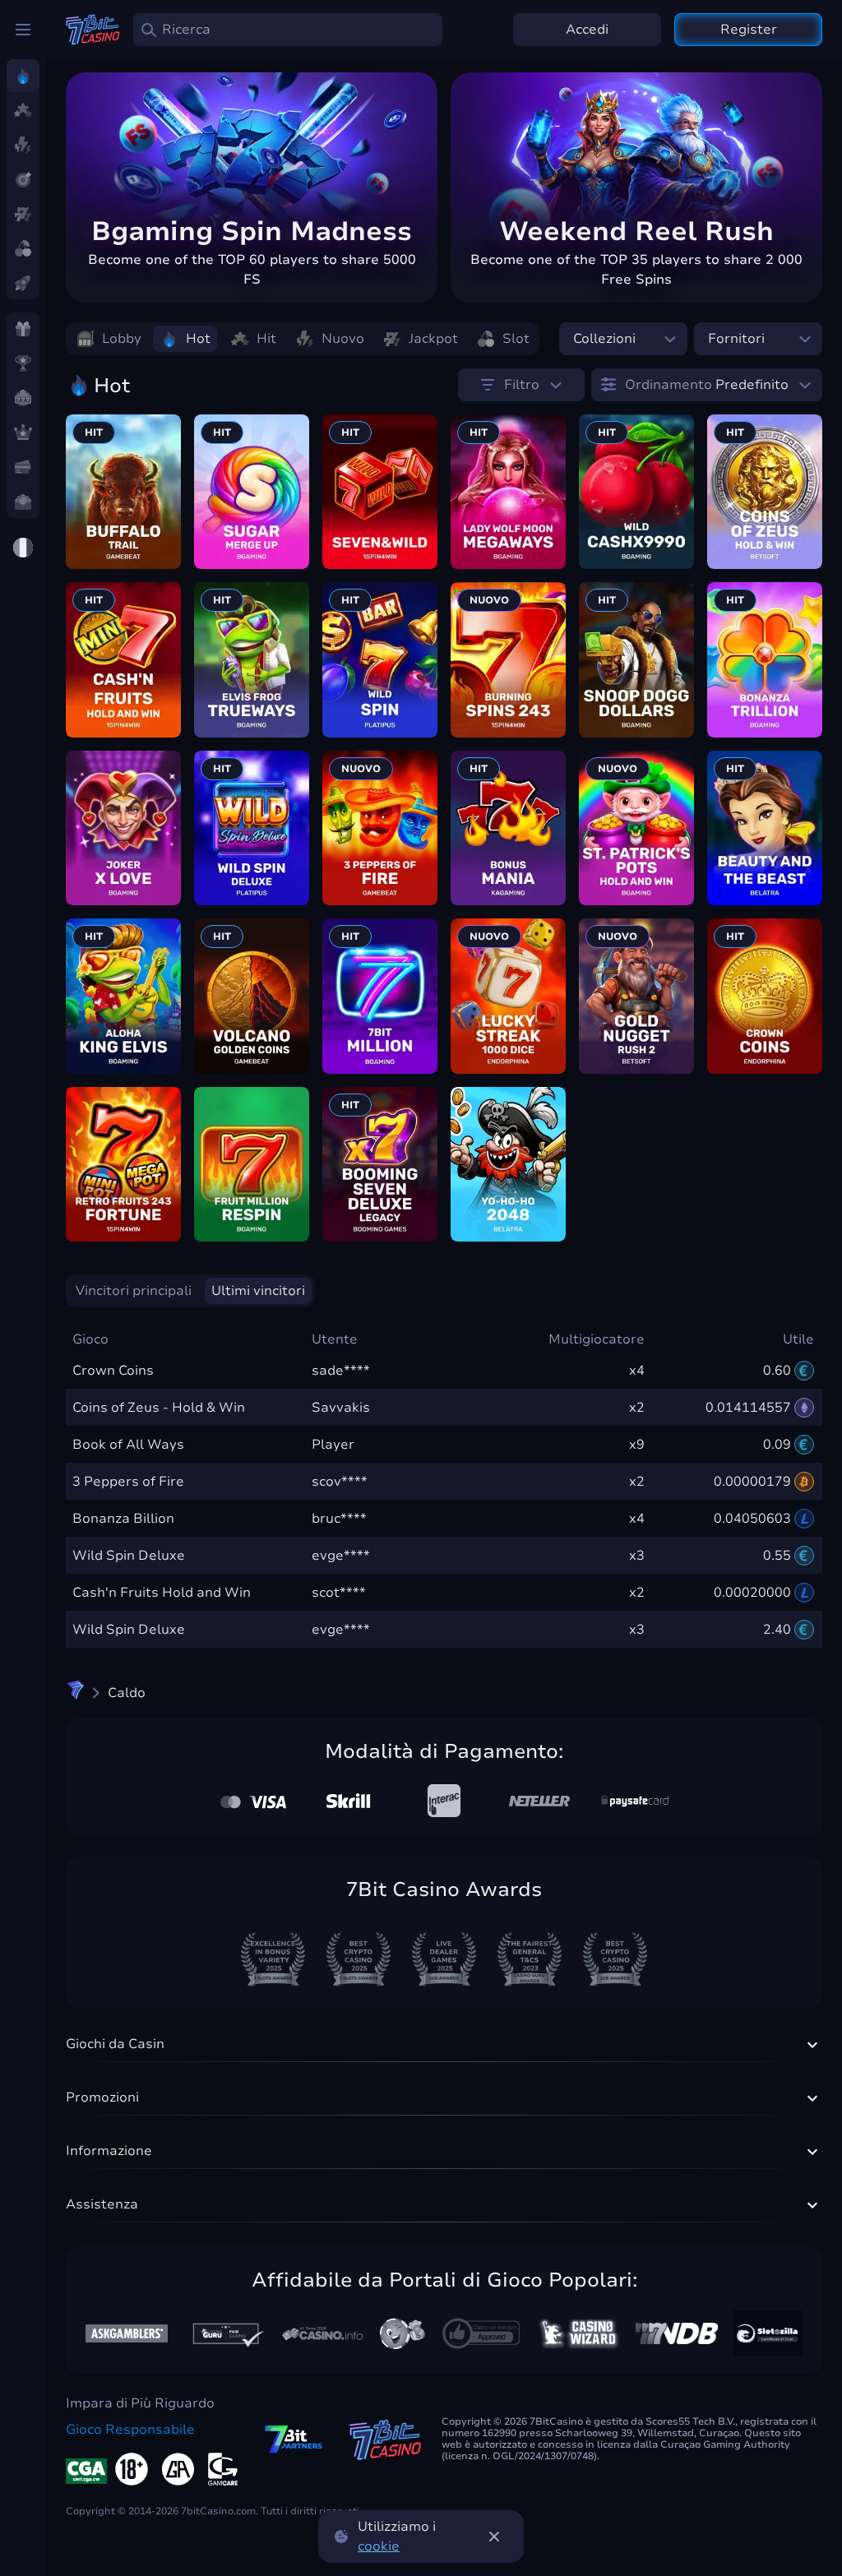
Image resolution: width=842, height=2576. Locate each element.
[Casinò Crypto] (76, 1693)
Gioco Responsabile (130, 2430)
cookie (379, 2546)
